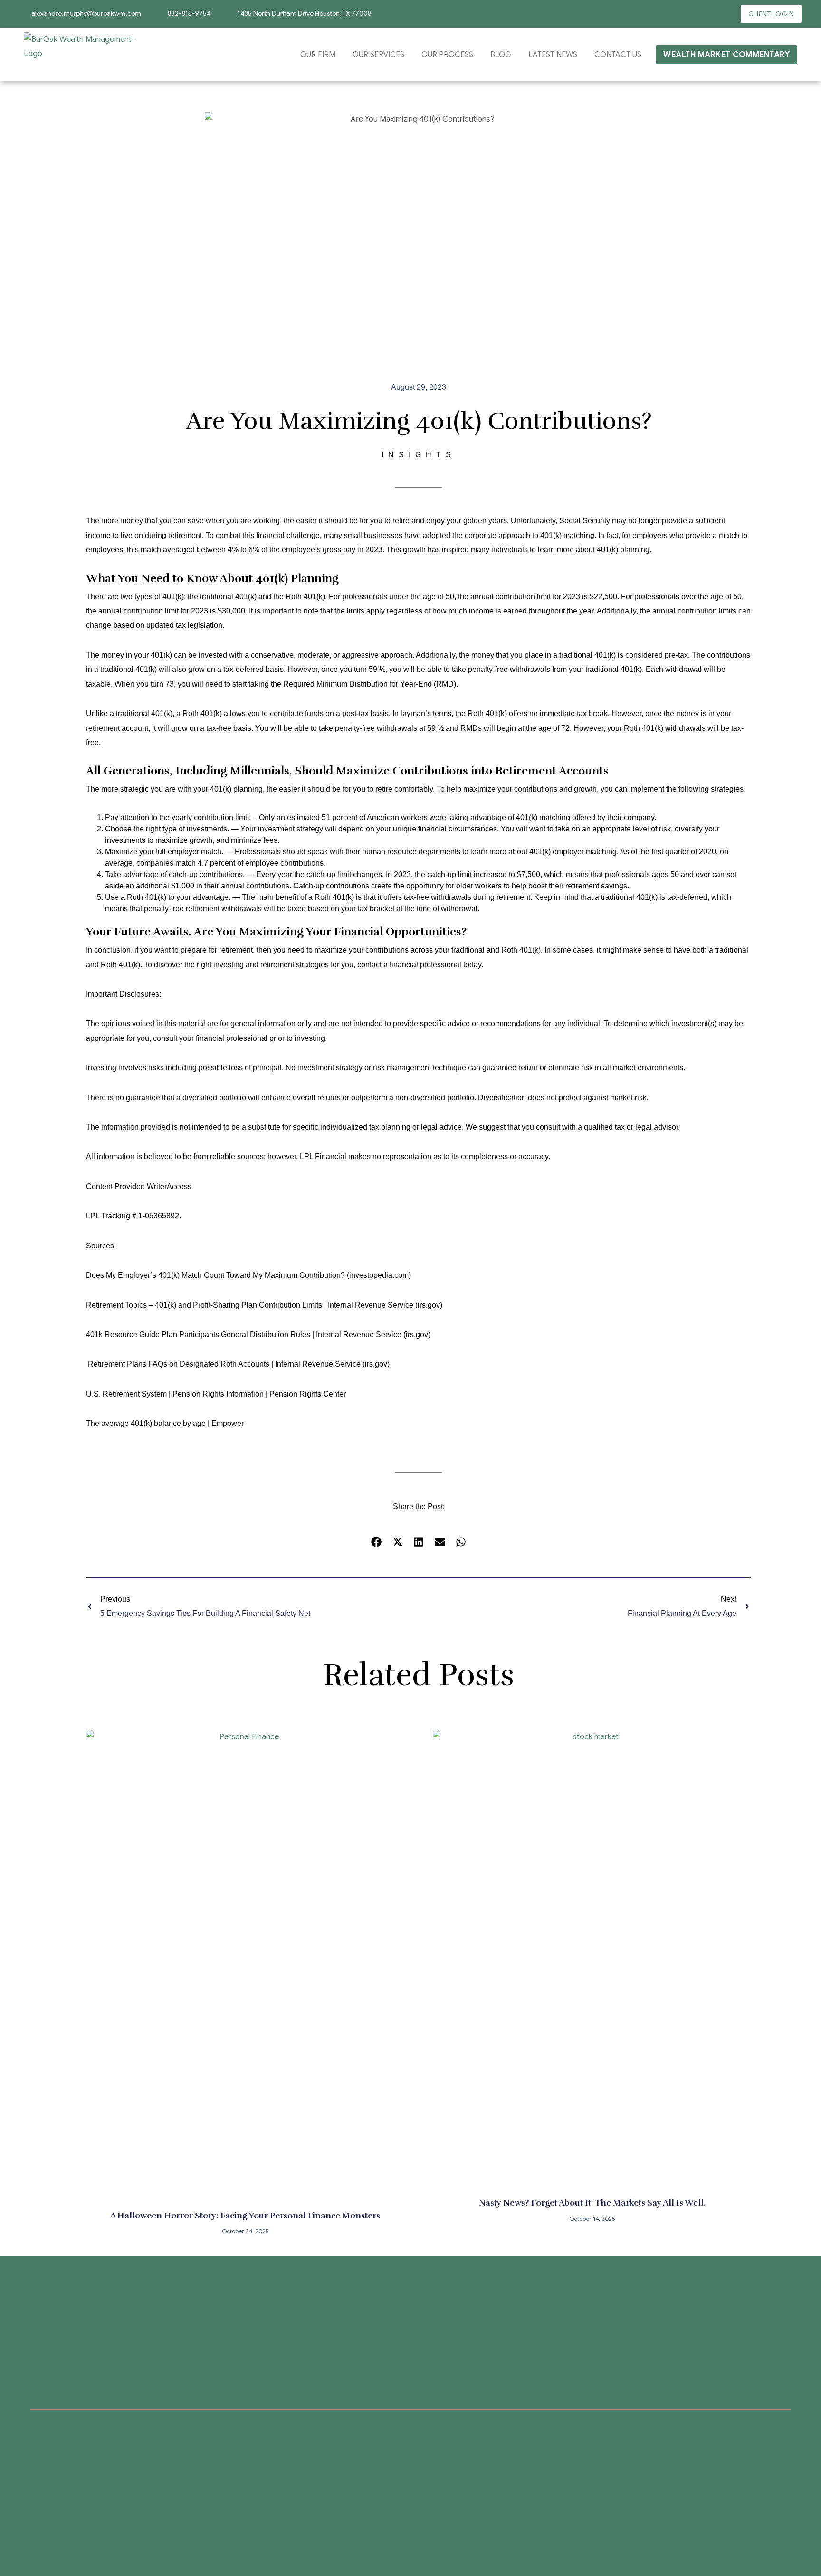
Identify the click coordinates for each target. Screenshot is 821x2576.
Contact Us (618, 55)
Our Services (378, 55)
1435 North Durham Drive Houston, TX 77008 (305, 13)
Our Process (447, 55)
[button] (377, 1542)
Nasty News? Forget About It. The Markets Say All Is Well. (592, 2203)
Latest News (553, 55)
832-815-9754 (189, 13)
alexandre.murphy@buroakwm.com (86, 13)
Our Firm (318, 55)
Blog (501, 55)
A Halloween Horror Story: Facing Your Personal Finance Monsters (245, 2216)
